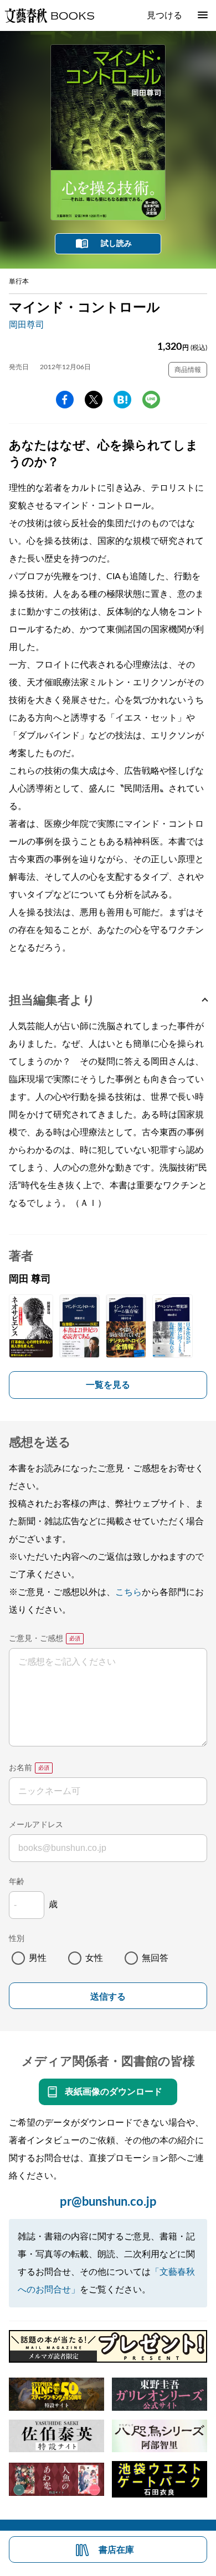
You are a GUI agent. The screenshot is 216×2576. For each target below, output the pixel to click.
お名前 (20, 1768)
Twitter (94, 400)
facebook (65, 400)
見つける (164, 15)
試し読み (116, 244)
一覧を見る (108, 1385)
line (151, 400)
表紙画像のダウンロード (114, 2092)
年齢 (17, 1882)
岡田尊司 (27, 325)
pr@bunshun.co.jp (108, 2202)
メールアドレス (36, 1825)
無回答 (155, 1958)
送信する (108, 1997)
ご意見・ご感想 (36, 1639)
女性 (94, 1958)
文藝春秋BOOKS (49, 15)
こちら (128, 1592)
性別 (17, 1939)
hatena (122, 400)
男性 (38, 1958)
